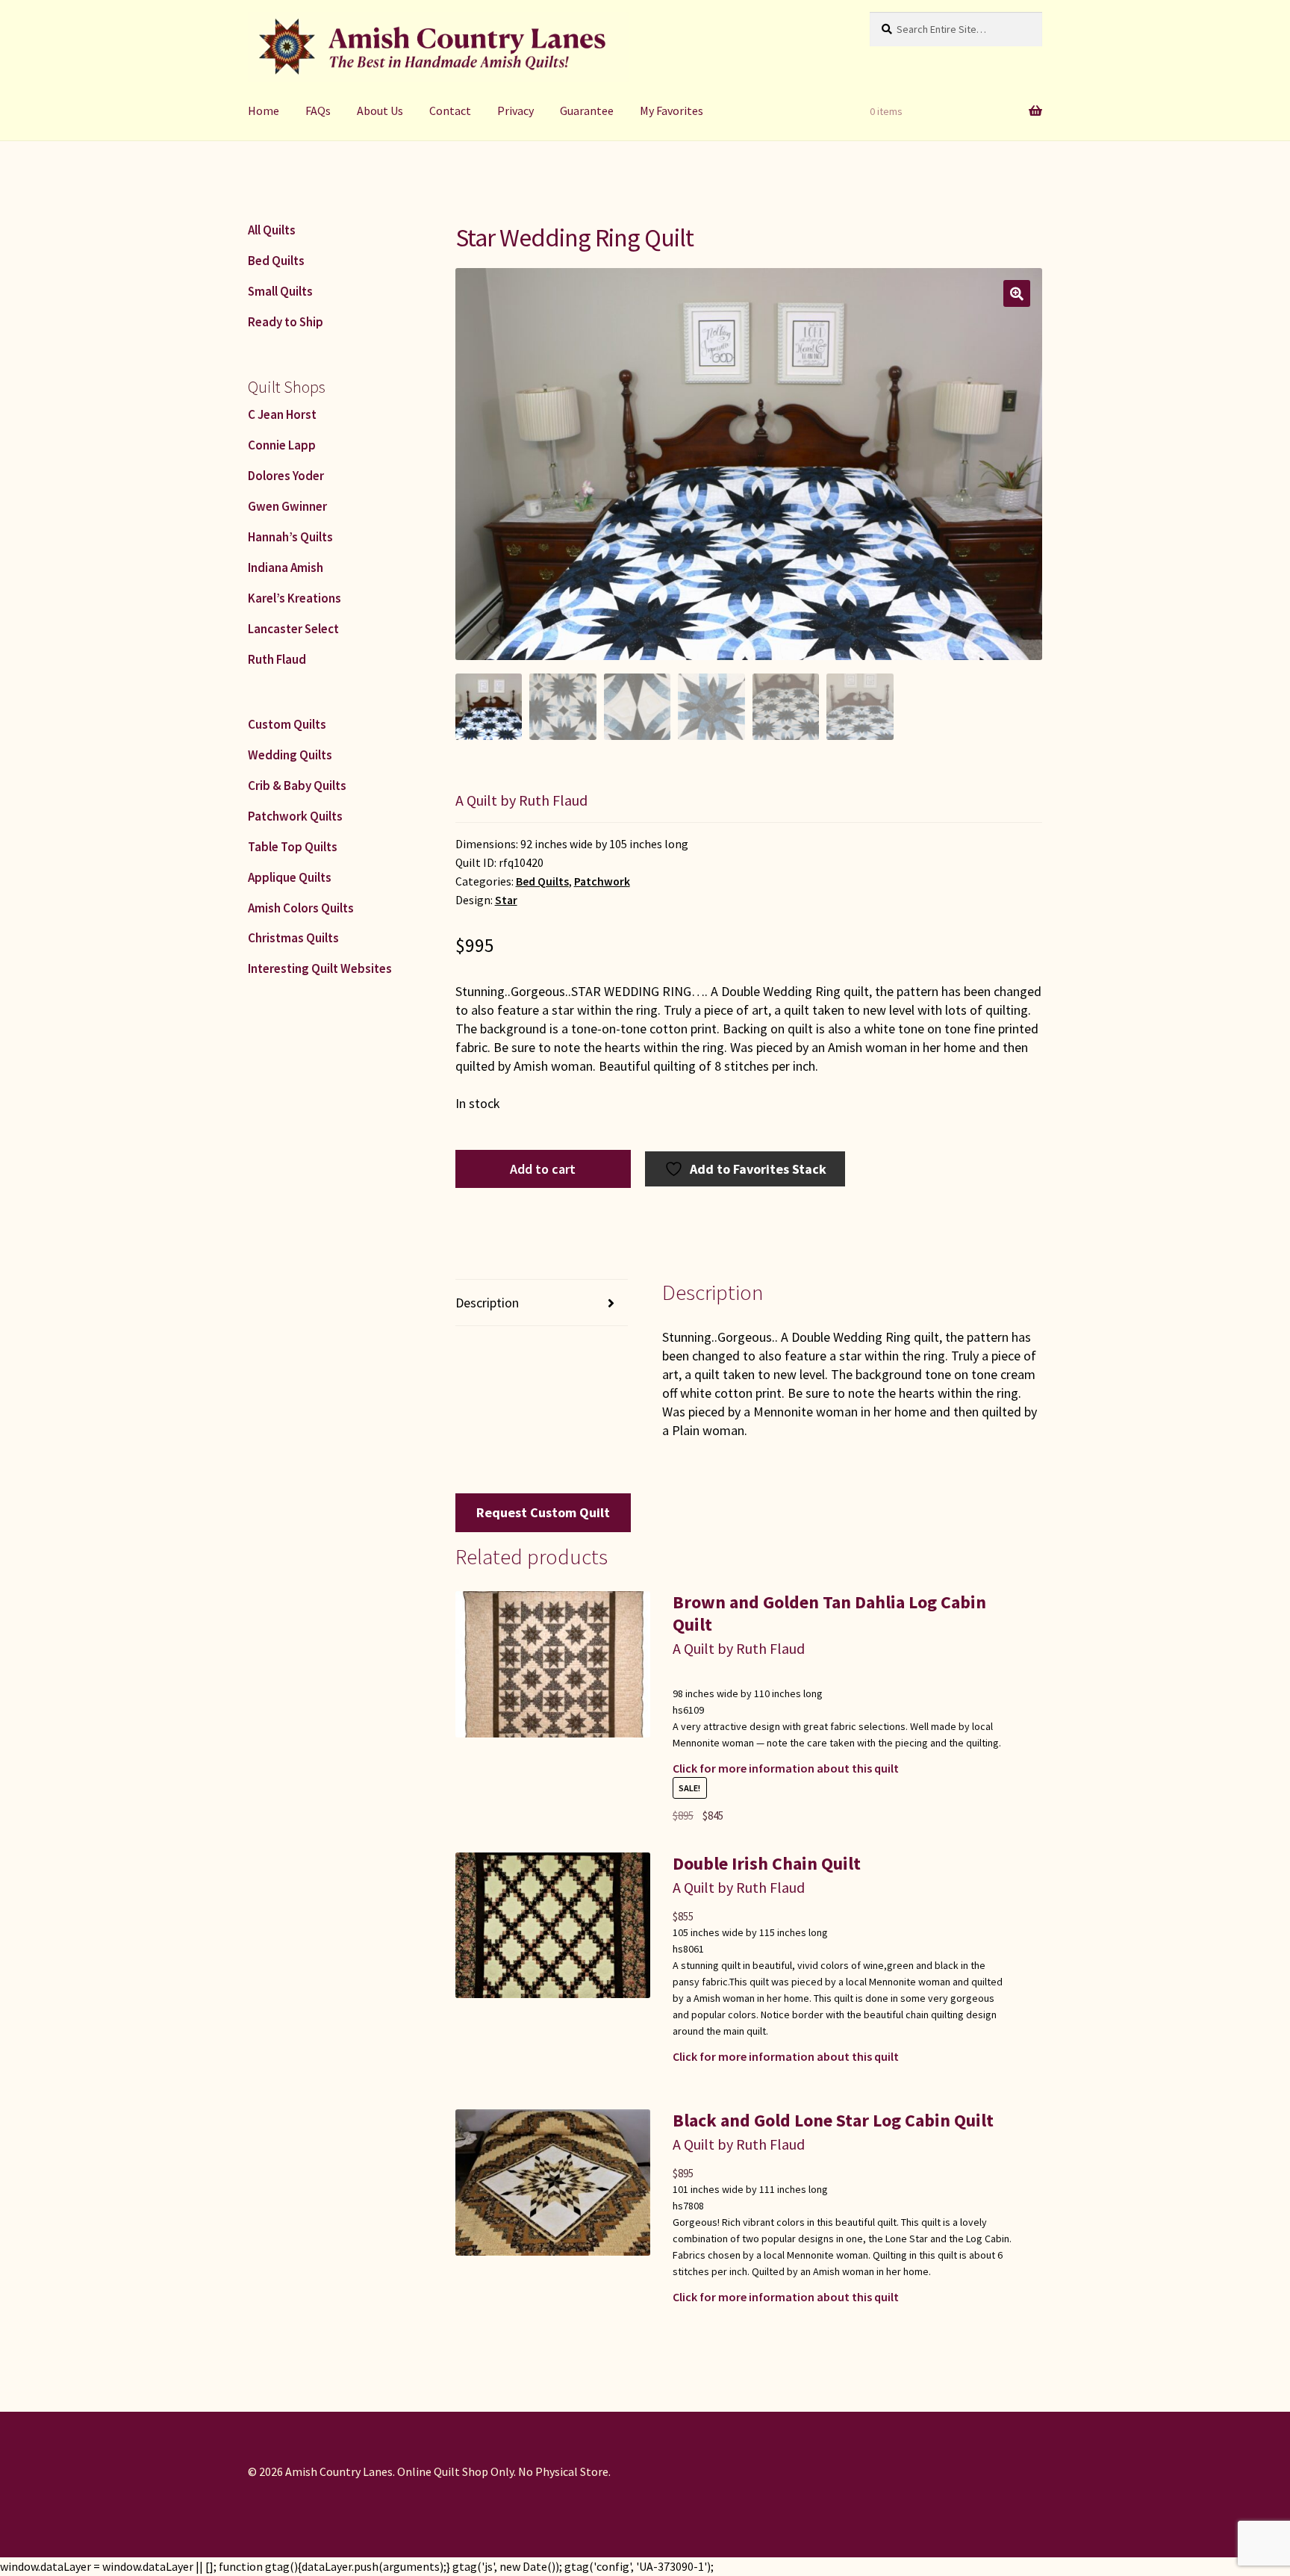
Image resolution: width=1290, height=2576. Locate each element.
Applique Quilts (290, 877)
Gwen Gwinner (287, 506)
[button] (1017, 293)
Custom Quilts (287, 724)
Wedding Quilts (290, 755)
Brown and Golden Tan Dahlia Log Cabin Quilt (829, 1613)
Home (264, 111)
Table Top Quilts (293, 847)
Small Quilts (280, 291)
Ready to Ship (286, 322)
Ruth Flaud (277, 659)
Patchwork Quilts (295, 816)
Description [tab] (487, 1303)
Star (506, 900)
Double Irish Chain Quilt (767, 1863)
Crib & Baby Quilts (297, 785)
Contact (450, 111)
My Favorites (672, 111)
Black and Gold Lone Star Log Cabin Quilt (833, 2120)
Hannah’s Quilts (290, 537)
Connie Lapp (282, 445)
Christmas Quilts (293, 938)
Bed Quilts (542, 881)
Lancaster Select (293, 629)
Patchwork (602, 881)
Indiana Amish (286, 567)
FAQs (318, 111)
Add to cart (543, 1169)
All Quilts (272, 230)
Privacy (515, 111)
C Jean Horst (282, 414)
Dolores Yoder (286, 476)
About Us (380, 111)
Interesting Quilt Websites (320, 968)
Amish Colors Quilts (301, 908)
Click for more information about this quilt (786, 1768)
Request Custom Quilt (543, 1512)
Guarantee (587, 111)
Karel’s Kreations (295, 598)
